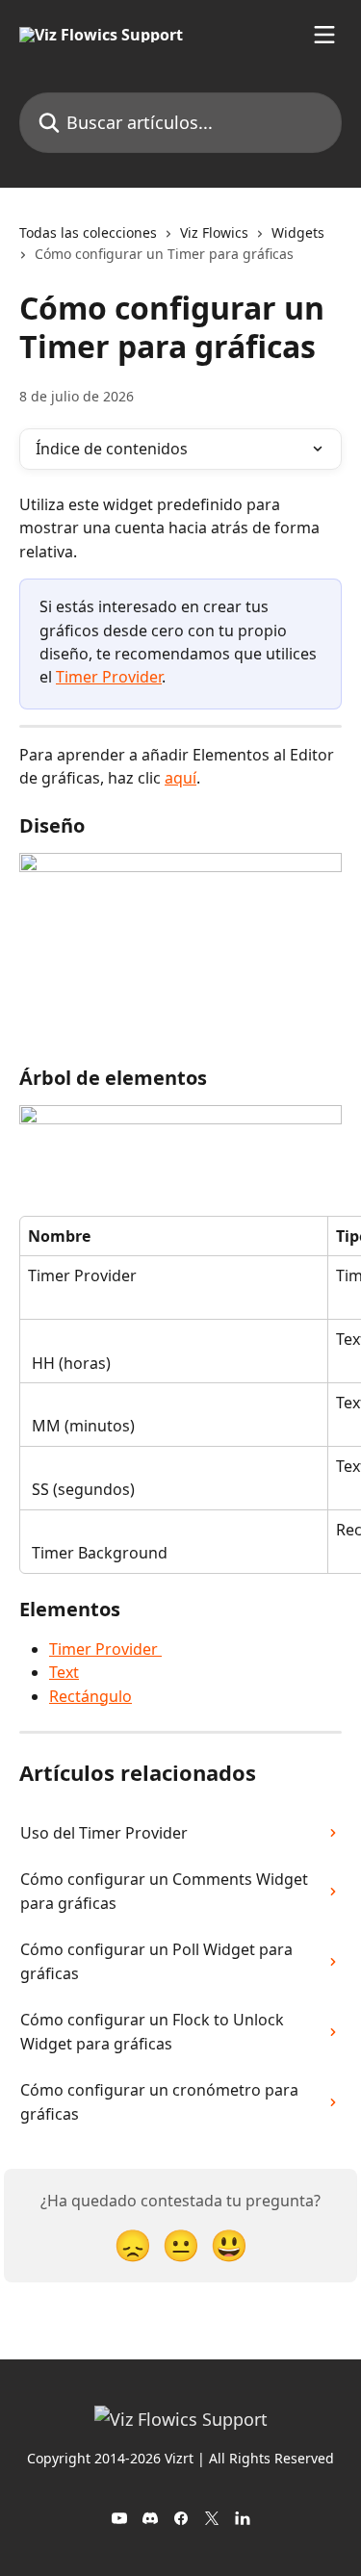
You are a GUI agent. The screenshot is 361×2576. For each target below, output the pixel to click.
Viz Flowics (214, 232)
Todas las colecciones (88, 232)
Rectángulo (90, 1696)
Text (64, 1672)
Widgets (298, 232)
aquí (180, 778)
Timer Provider (109, 677)
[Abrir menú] (324, 35)
